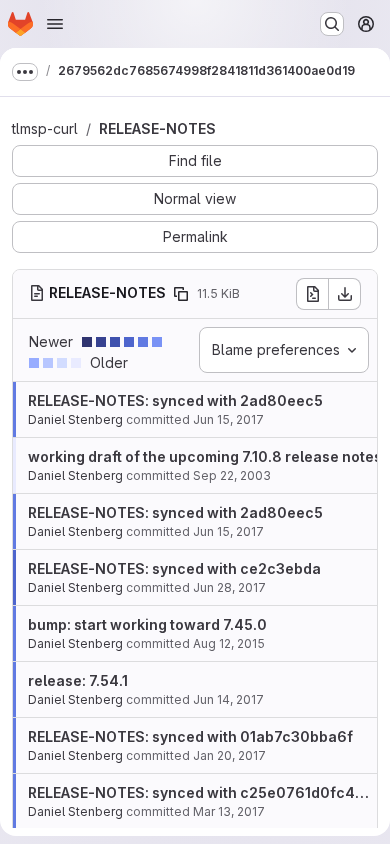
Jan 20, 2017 (229, 755)
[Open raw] (312, 294)
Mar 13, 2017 (229, 811)
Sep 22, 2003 (232, 475)
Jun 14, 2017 (228, 699)
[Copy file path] (181, 294)
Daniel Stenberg (75, 419)
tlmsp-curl (45, 128)
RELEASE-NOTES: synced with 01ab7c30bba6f (190, 736)
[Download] (345, 294)
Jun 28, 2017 (229, 587)
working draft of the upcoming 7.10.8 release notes (205, 456)
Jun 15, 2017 (228, 419)
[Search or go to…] (332, 24)
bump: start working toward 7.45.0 (147, 624)
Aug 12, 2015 (229, 643)
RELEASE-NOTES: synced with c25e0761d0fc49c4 (206, 792)
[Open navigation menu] (55, 24)
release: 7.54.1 (78, 680)
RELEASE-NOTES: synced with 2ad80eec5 (175, 400)
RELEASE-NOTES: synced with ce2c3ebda (174, 568)
